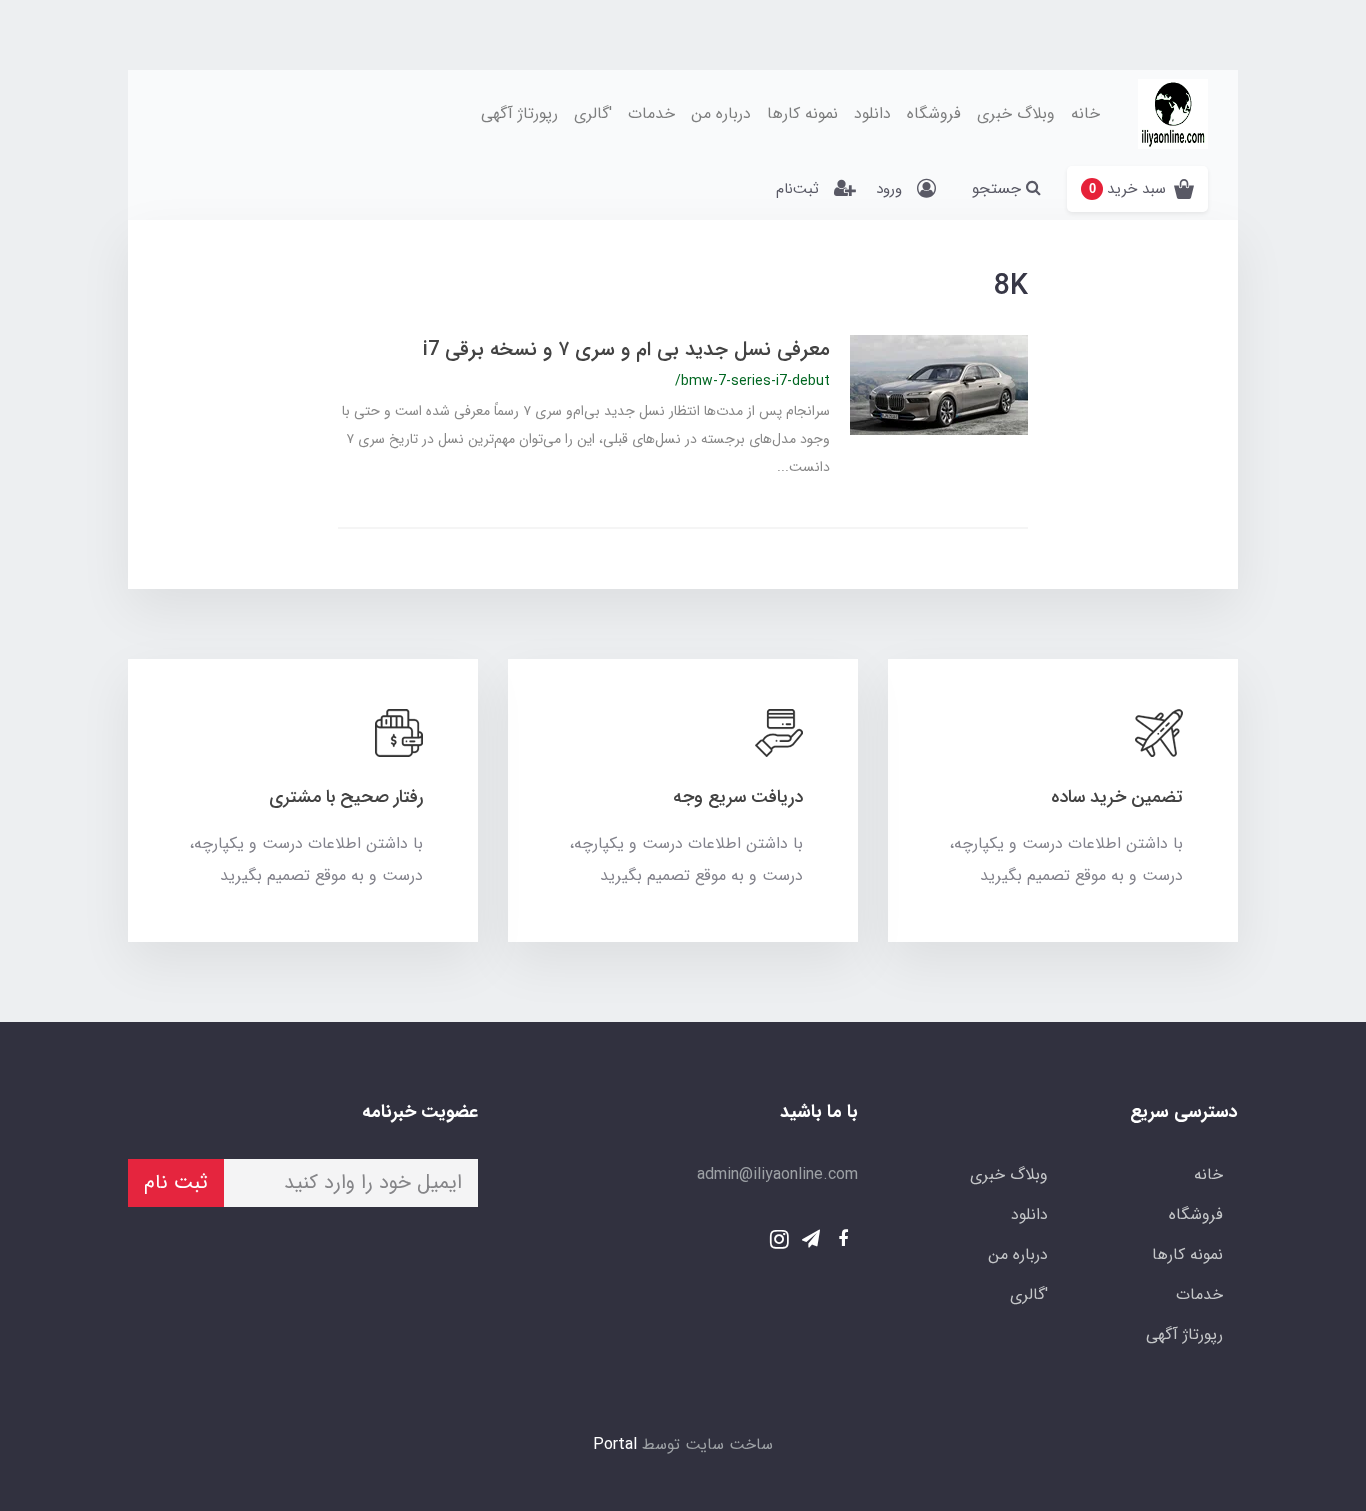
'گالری (593, 113)
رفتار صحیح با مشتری (346, 797)
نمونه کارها (802, 113)
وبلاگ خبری (1016, 113)
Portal (615, 1444)
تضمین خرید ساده (1117, 797)
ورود (889, 189)
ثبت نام (176, 1182)
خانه (1085, 113)
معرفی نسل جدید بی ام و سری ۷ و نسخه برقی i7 (626, 349)
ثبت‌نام (797, 189)
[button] (1137, 189)
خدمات (651, 113)
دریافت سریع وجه (738, 797)
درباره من (721, 113)
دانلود (872, 113)
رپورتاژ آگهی (519, 113)
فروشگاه (934, 113)
